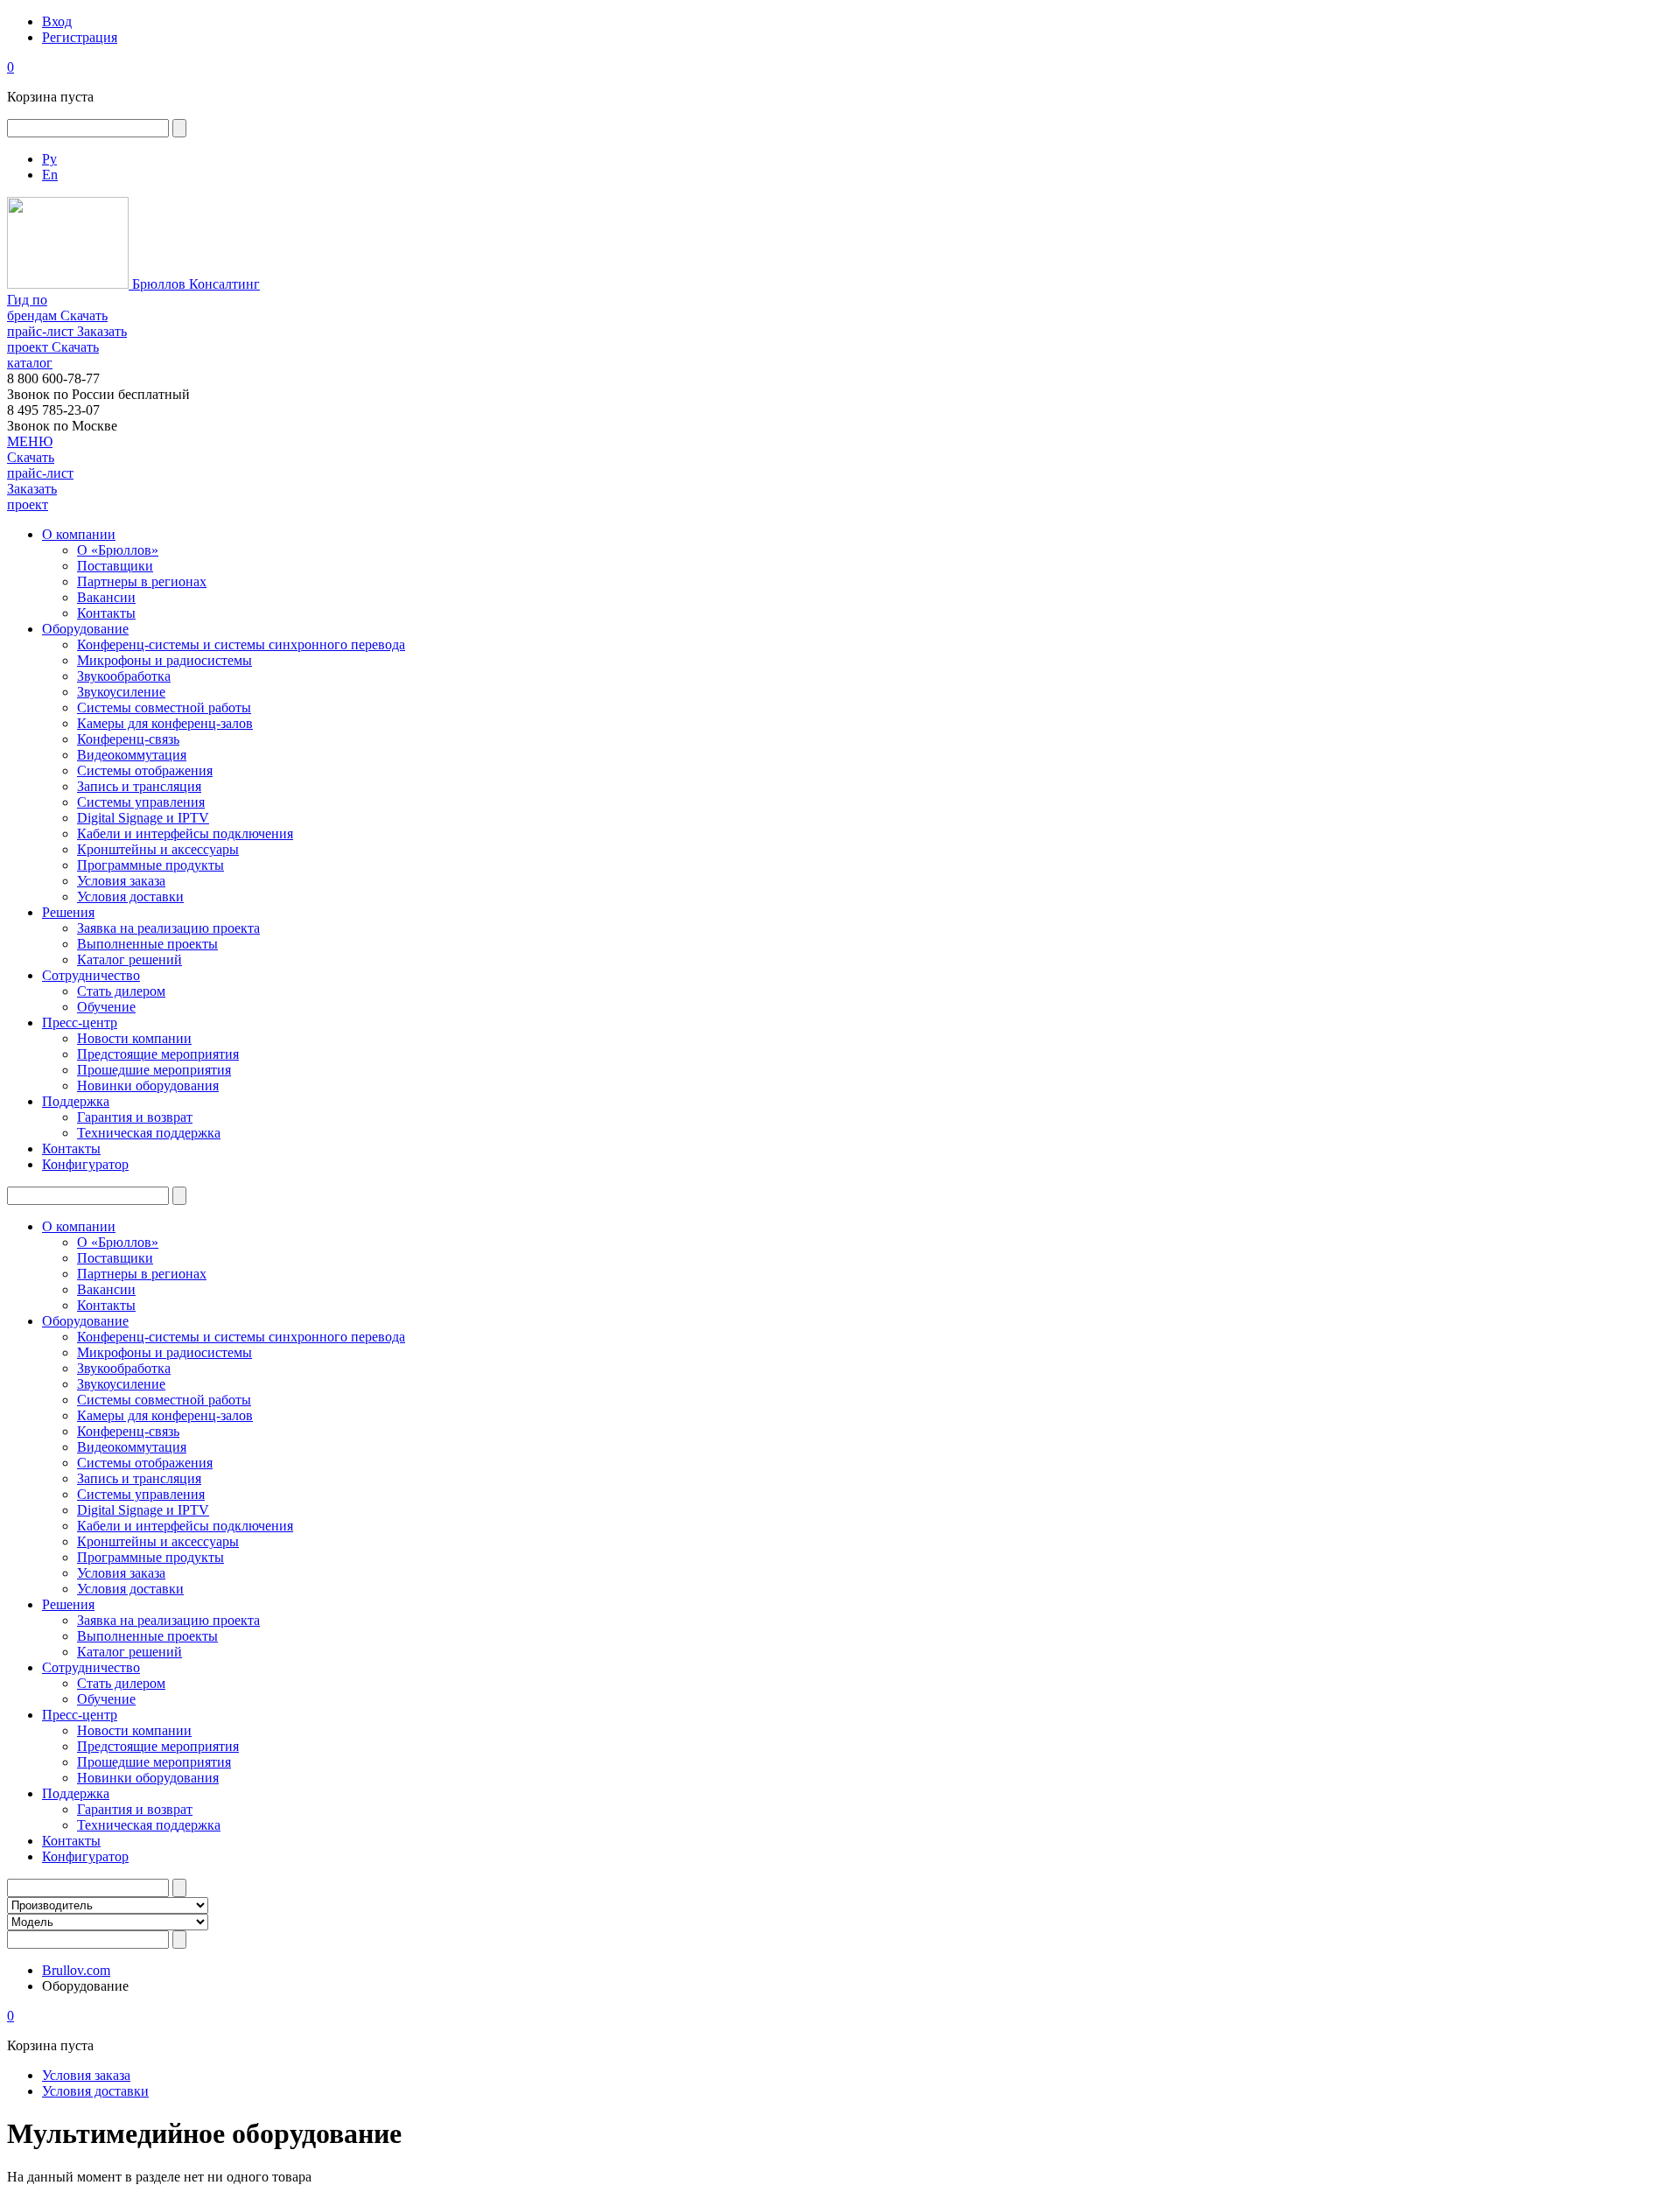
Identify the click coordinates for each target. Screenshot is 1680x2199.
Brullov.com (76, 1970)
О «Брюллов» (118, 550)
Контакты (106, 613)
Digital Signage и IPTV (143, 818)
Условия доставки (130, 896)
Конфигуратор (85, 1164)
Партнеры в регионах (142, 581)
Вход (57, 21)
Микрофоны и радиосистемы (164, 660)
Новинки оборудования (148, 1085)
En (50, 175)
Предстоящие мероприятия (158, 1054)
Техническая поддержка (149, 1133)
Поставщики (115, 566)
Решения (68, 912)
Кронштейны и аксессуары (158, 849)
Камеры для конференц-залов (165, 723)
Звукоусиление (121, 692)
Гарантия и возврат (135, 1117)
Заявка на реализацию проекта (168, 928)
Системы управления (141, 802)
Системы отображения (145, 770)
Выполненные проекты (147, 944)
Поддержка (76, 1101)
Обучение (106, 1007)
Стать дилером (121, 991)
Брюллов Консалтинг (194, 284)
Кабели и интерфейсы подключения (185, 833)
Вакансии (106, 597)
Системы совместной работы (164, 707)
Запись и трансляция (139, 786)
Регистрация (80, 37)
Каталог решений (129, 959)
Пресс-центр (80, 1022)
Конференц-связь (128, 739)
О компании (79, 534)
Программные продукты (150, 865)
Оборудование (85, 629)
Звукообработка (124, 676)
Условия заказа (121, 881)
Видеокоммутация (132, 755)
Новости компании (134, 1038)
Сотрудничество (91, 975)
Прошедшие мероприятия (154, 1070)
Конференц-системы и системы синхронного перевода (241, 644)
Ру (49, 159)
